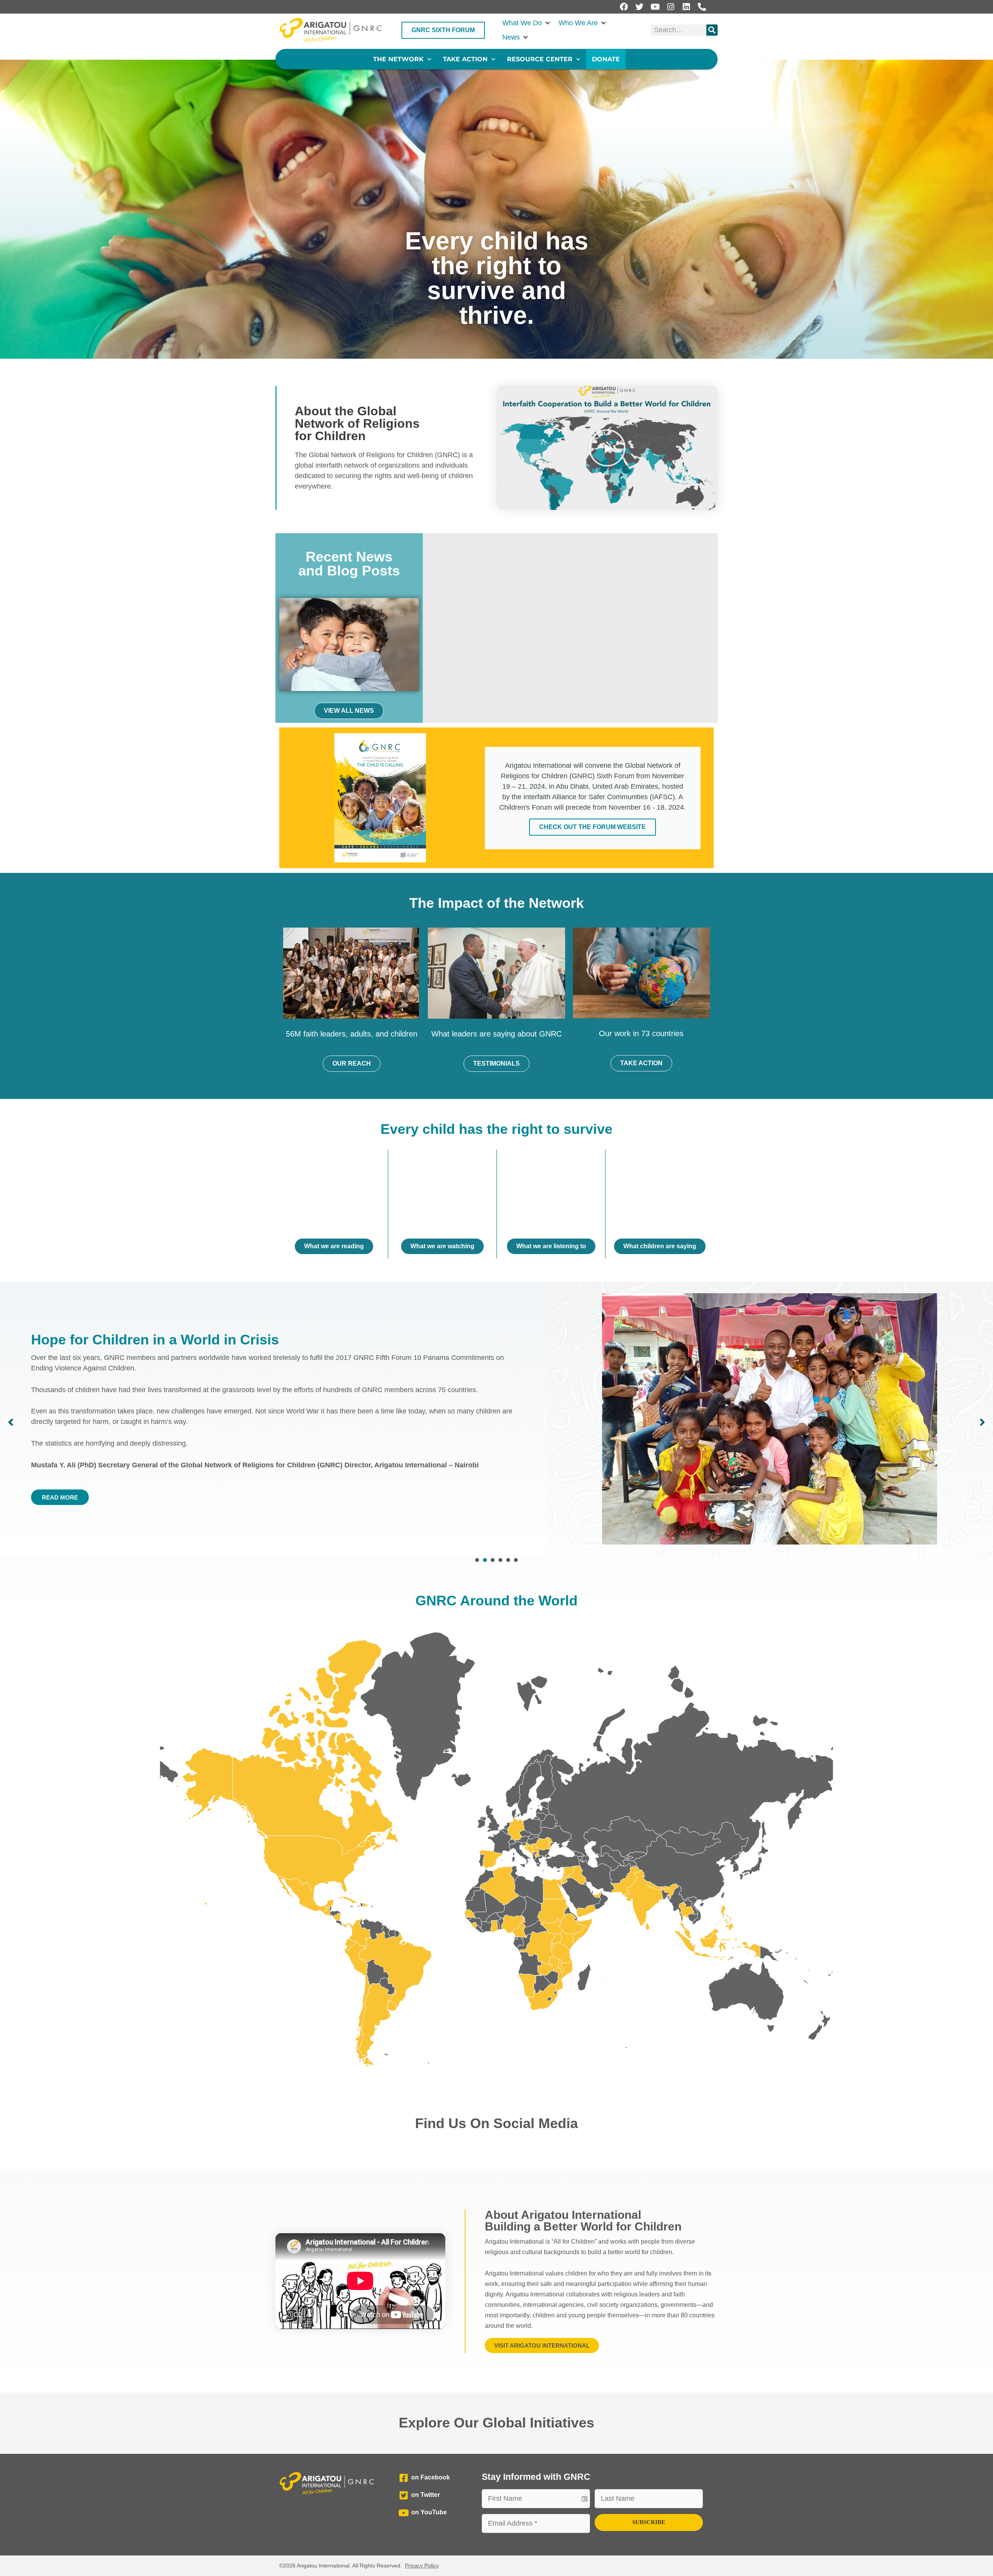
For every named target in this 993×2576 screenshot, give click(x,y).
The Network (398, 59)
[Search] (712, 30)
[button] (527, 23)
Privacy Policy (422, 2566)
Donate (606, 59)
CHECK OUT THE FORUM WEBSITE (593, 827)
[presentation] (477, 1560)
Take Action (465, 59)
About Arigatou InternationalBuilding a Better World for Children (583, 2221)
